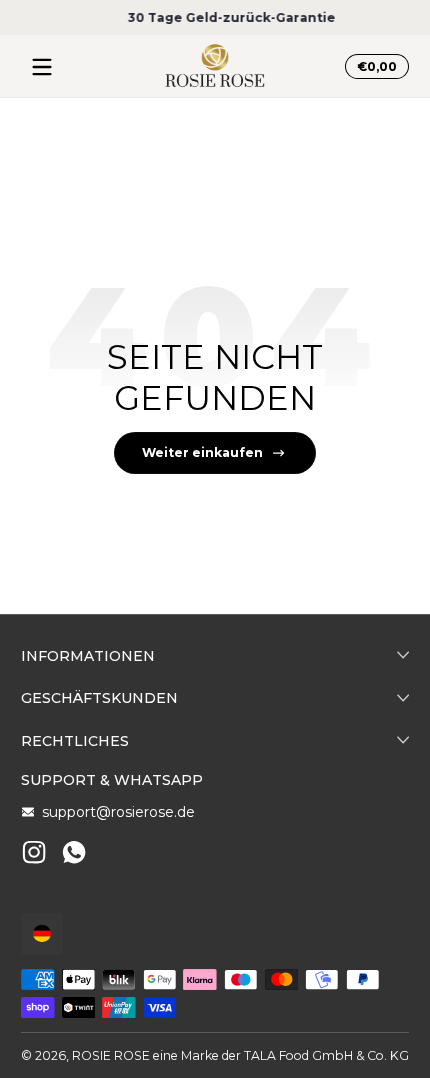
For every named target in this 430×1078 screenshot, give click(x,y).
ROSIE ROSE (111, 1055)
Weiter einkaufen (202, 452)
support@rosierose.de (118, 812)
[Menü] (42, 67)
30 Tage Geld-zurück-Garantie (215, 17)
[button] (374, 67)
